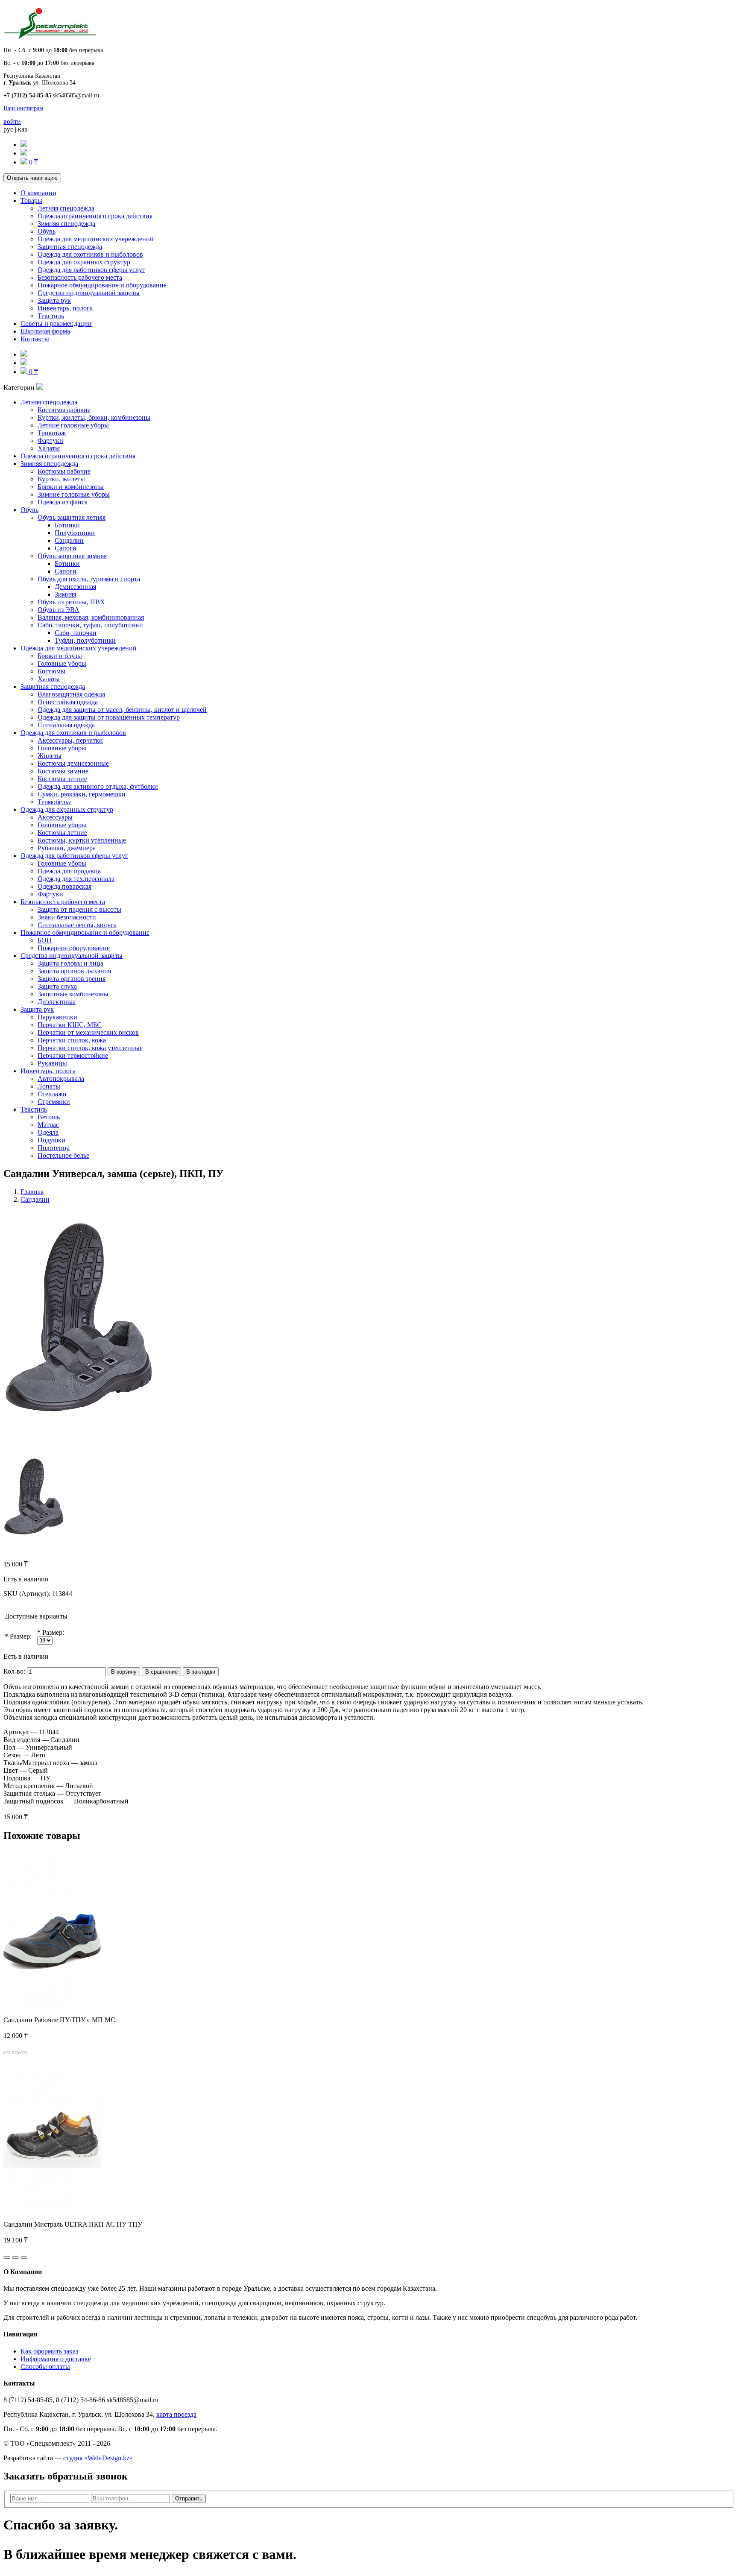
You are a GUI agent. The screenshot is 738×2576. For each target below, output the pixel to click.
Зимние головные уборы (74, 494)
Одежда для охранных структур (84, 262)
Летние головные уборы (73, 425)
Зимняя (65, 594)
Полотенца (54, 1148)
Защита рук (54, 300)
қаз (22, 129)
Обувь (47, 231)
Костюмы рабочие (64, 410)
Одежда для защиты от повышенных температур (109, 717)
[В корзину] (7, 2053)
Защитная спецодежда (70, 247)
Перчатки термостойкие (73, 1055)
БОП (45, 940)
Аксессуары (55, 817)
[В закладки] (15, 2053)
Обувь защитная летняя (72, 517)
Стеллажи (52, 1094)
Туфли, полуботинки (85, 640)
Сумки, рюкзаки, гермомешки (82, 794)
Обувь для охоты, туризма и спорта (89, 579)
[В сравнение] (24, 2053)
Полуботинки (75, 533)
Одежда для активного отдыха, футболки (98, 786)
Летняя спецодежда (66, 208)
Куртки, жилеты (61, 479)
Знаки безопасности (67, 917)
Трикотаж (52, 433)
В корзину (124, 1672)
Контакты (35, 339)
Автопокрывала (61, 1079)
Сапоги (66, 548)
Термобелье (54, 802)
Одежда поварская (64, 886)
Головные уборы (62, 663)
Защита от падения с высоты (79, 909)
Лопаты (49, 1086)
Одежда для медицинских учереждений (96, 239)
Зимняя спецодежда (66, 224)
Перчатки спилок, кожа (72, 1040)
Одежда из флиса (63, 502)
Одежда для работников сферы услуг (91, 270)
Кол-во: (14, 1671)
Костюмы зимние (63, 771)
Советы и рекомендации (56, 323)
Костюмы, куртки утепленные (82, 840)
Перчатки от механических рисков (88, 1032)
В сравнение (161, 1672)
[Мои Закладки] (24, 153)
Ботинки (67, 525)
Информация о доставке (56, 2359)
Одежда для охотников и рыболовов (90, 254)
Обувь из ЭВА (59, 610)
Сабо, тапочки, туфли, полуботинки (90, 625)
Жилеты (50, 756)
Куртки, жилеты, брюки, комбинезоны (94, 417)
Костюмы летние (62, 779)
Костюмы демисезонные (73, 763)
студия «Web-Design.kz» (98, 2458)
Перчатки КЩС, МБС (70, 1025)
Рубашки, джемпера (67, 848)
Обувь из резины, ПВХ (71, 602)
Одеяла (48, 1132)
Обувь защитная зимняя (72, 556)
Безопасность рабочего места (80, 277)
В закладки (201, 1672)
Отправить (189, 2498)
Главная (32, 1192)
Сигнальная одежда (66, 725)
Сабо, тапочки (76, 633)
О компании (38, 193)
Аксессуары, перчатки (70, 740)
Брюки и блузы (60, 656)
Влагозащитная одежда (71, 694)
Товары (31, 201)
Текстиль (51, 316)
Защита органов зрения (72, 979)
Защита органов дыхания (74, 971)
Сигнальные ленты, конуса (77, 925)
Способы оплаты (45, 2367)
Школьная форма (45, 331)
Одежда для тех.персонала (76, 879)
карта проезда (176, 2414)
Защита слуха (57, 986)
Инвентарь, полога (65, 308)
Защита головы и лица (70, 963)
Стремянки (54, 1102)
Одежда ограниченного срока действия (95, 216)
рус (8, 129)
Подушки (51, 1140)
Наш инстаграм (23, 108)
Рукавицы (52, 1063)
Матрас (48, 1125)
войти (12, 121)
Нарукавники (57, 1017)
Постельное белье (63, 1155)
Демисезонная (75, 587)
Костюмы (51, 671)
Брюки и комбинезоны (71, 487)
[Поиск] (24, 145)
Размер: (21, 1636)
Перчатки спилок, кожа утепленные (90, 1048)
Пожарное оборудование (74, 948)
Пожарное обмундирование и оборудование (102, 285)
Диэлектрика (57, 1002)
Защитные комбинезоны (73, 994)
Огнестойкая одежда (68, 702)
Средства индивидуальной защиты (89, 293)
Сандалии (69, 540)
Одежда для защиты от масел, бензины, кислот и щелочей (122, 710)
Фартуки (50, 441)
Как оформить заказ (49, 2351)
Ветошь (49, 1117)
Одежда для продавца (69, 871)
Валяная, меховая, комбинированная (91, 617)
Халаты (49, 448)
